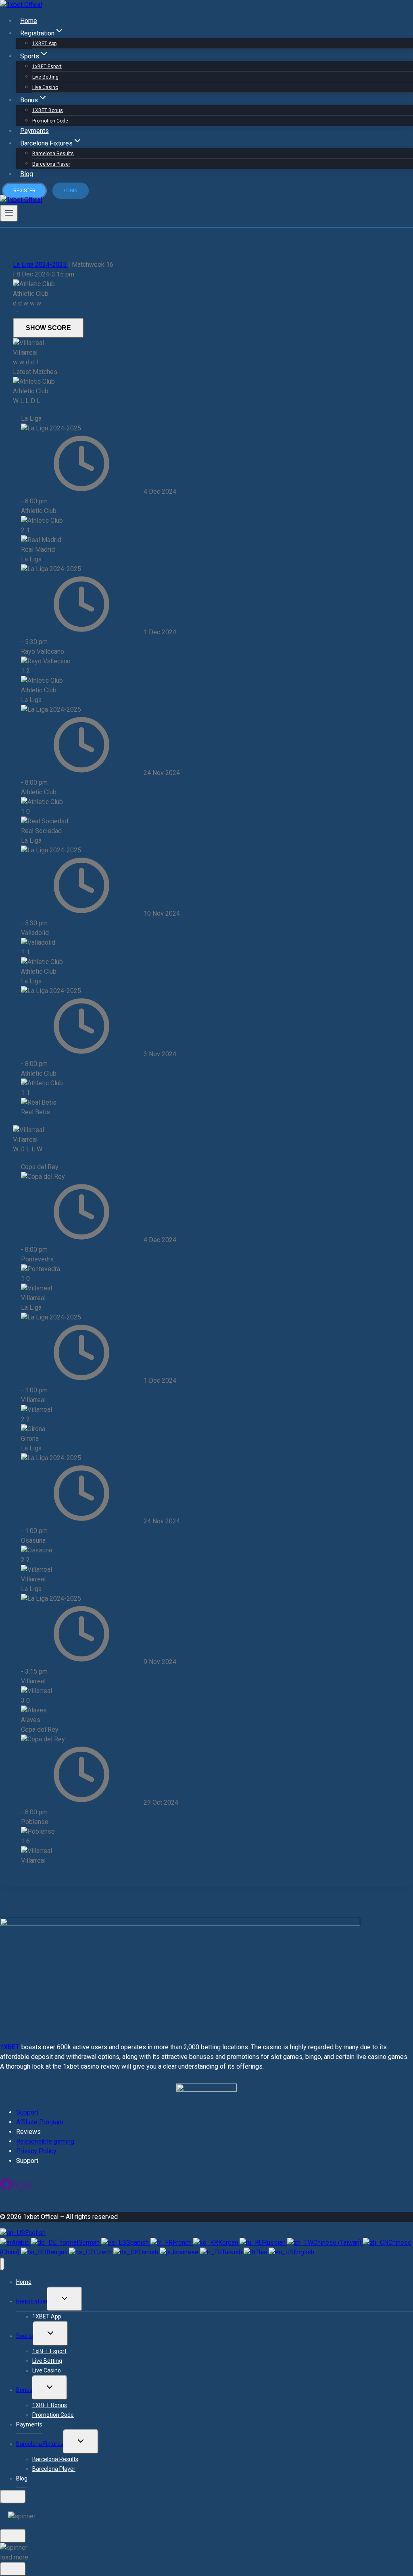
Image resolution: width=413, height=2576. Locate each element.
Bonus (24, 2390)
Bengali (58, 2252)
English (35, 2233)
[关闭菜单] (2, 2264)
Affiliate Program (40, 2122)
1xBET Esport (47, 66)
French (183, 2243)
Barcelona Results (53, 154)
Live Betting (45, 77)
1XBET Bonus (48, 110)
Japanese (185, 2252)
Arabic (21, 2243)
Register (24, 191)
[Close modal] (13, 2497)
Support (27, 2112)
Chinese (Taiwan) (338, 2243)
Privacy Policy (36, 2151)
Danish (149, 2252)
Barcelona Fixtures (40, 2444)
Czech (104, 2252)
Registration (32, 2301)
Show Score (48, 328)
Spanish (138, 2243)
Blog (27, 174)
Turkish (233, 2252)
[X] (18, 2189)
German (90, 2243)
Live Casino (45, 87)
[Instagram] (27, 2189)
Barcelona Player (51, 164)
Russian (275, 2243)
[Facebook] (6, 2189)
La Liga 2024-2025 (41, 265)
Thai (262, 2252)
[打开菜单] (9, 213)
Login (71, 191)
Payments (34, 131)
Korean (229, 2243)
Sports (25, 2336)
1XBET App (44, 44)
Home (29, 21)
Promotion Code (50, 121)
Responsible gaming (45, 2141)
